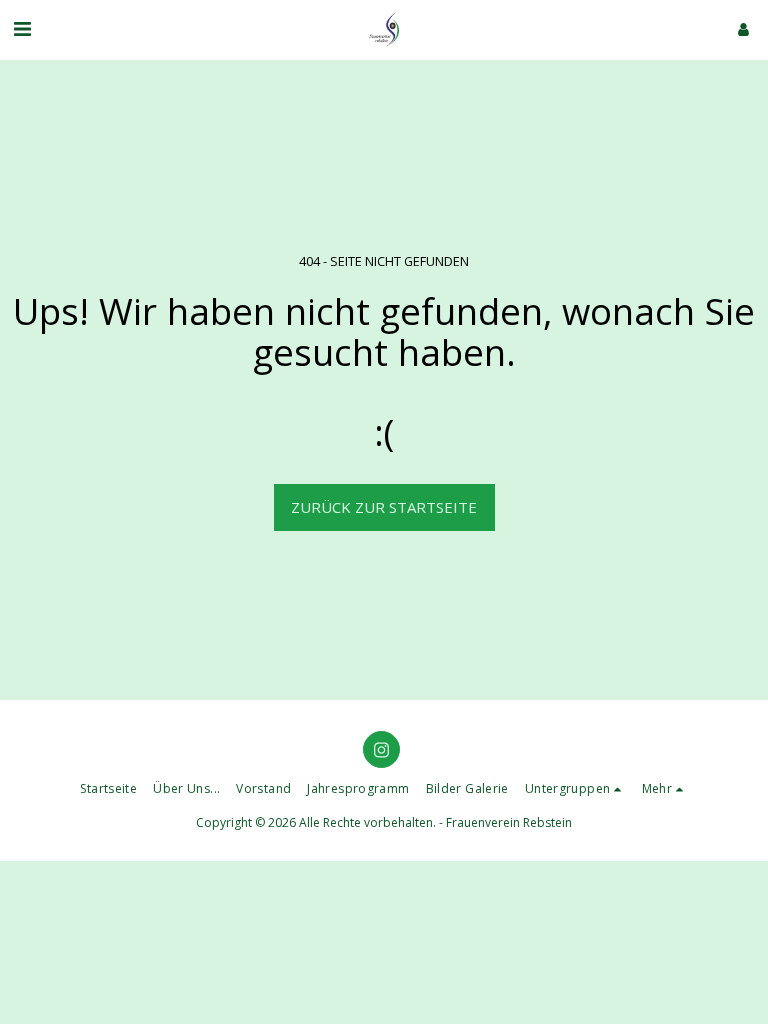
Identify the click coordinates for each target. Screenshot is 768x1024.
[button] (22, 28)
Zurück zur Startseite (384, 507)
